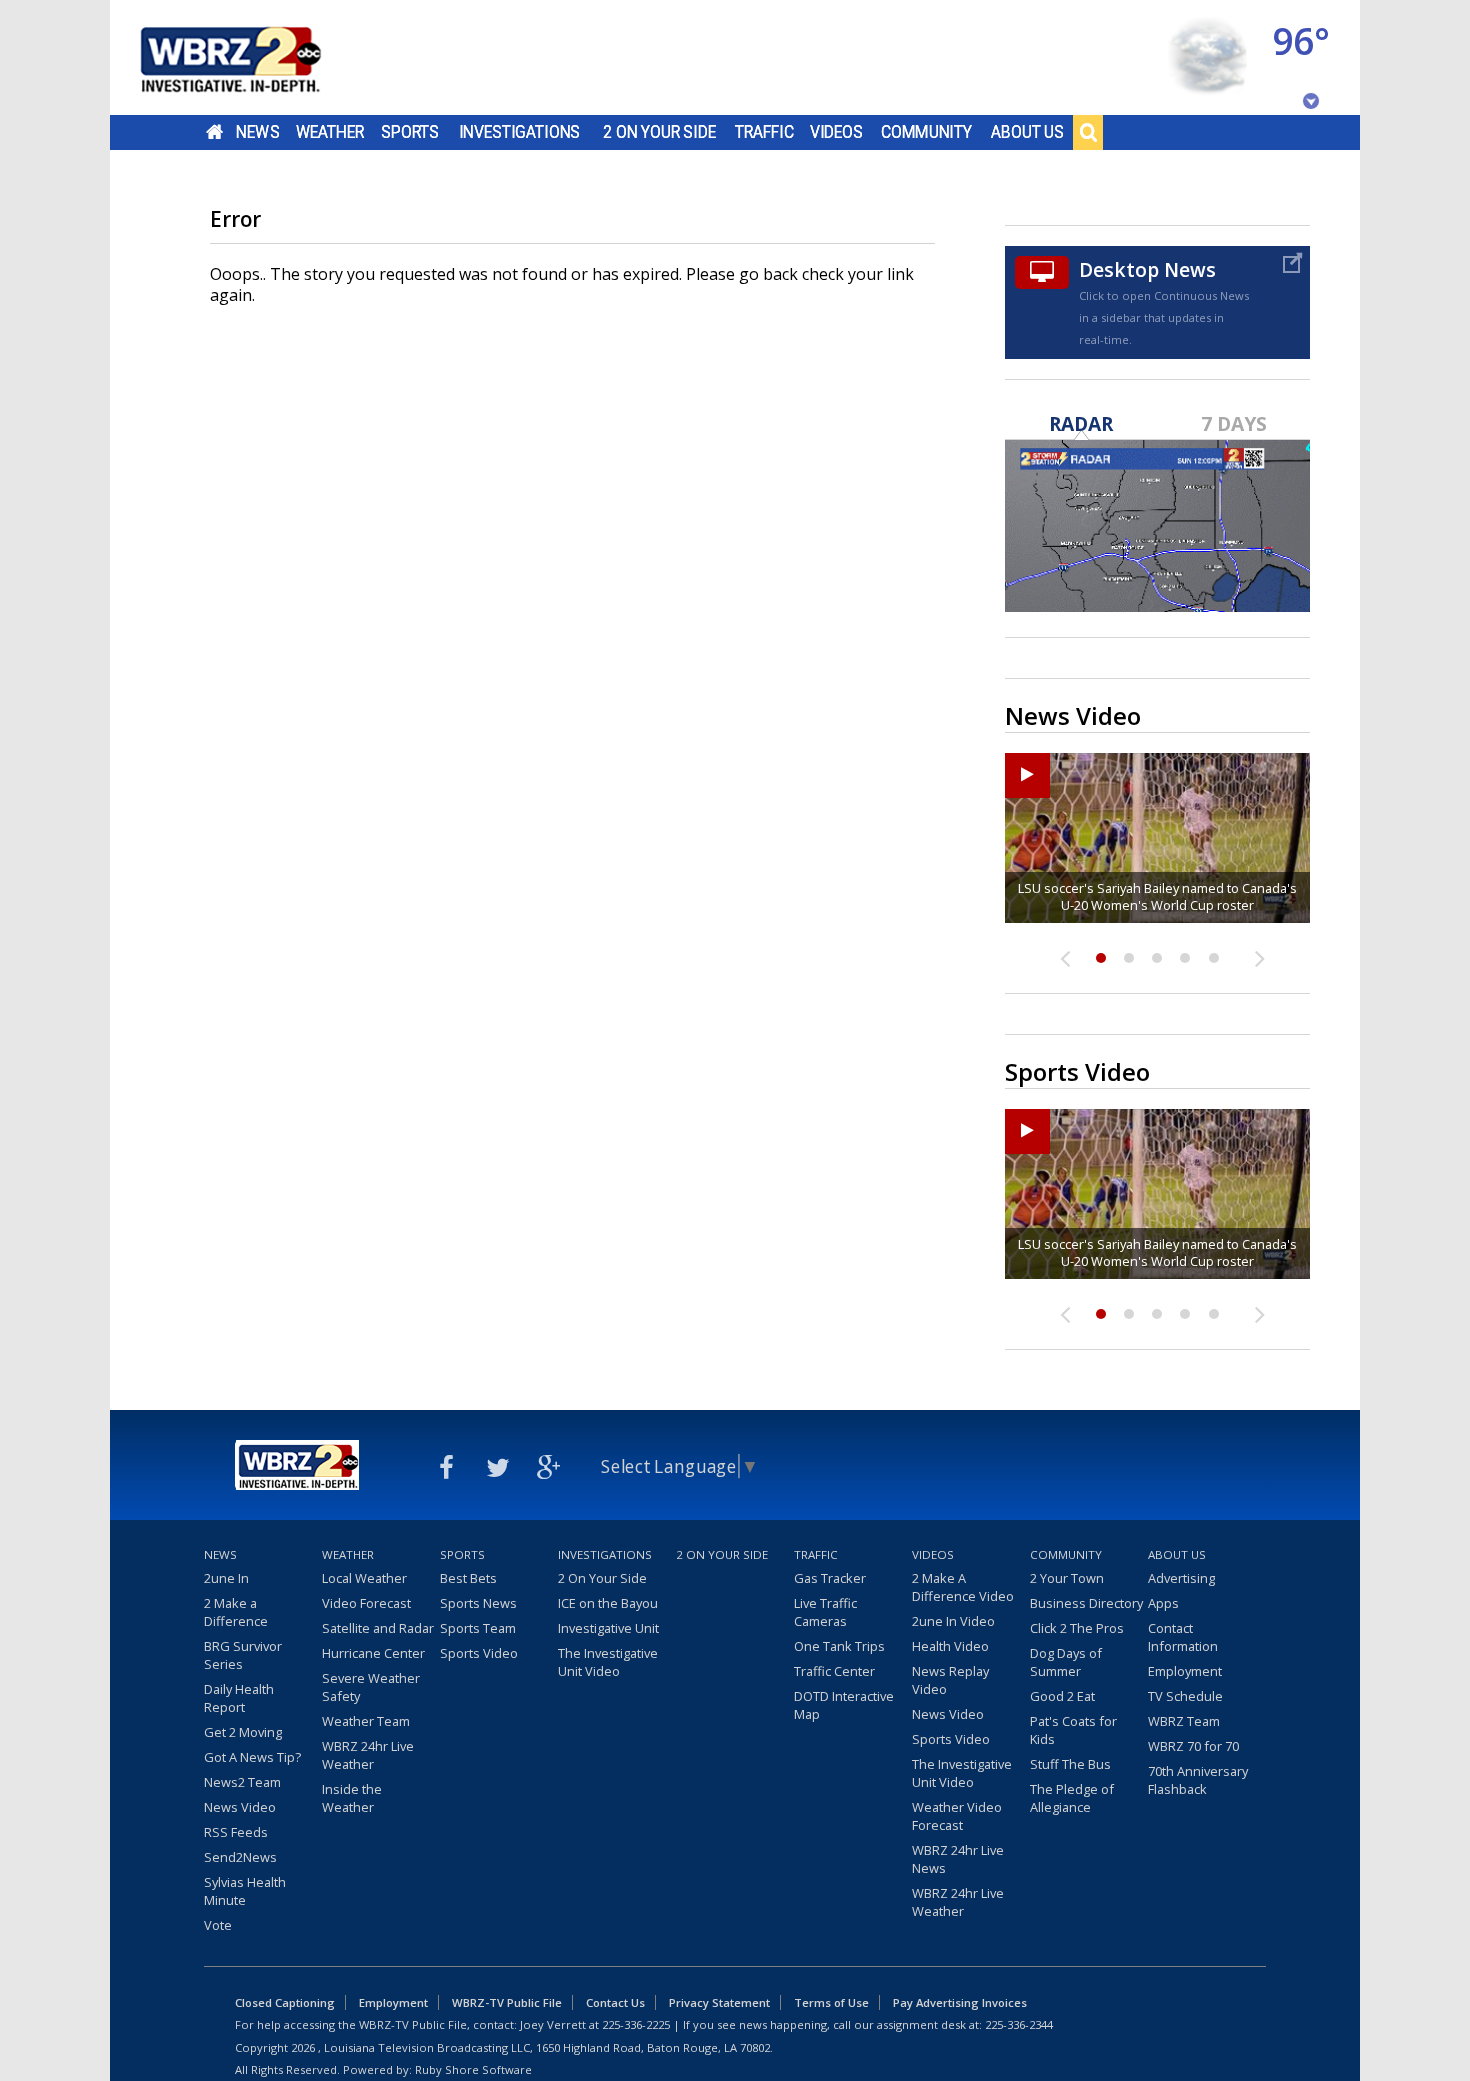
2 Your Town (1067, 1578)
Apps (1163, 1603)
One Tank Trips (839, 1646)
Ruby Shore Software (473, 2069)
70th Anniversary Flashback (1198, 1780)
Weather (330, 132)
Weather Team (366, 1721)
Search (1088, 132)
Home (214, 132)
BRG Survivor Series (243, 1655)
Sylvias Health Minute (245, 1891)
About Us (1027, 132)
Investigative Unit (608, 1628)
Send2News (240, 1857)
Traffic (764, 132)
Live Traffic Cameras (825, 1612)
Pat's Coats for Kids (1073, 1730)
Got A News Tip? (252, 1757)
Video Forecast (366, 1603)
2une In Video (953, 1621)
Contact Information (1183, 1637)
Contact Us (615, 2002)
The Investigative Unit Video (608, 1662)
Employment (1185, 1671)
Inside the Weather (352, 1798)
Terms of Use (831, 2002)
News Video (240, 1807)
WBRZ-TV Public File (507, 2002)
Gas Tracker (830, 1578)
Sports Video (479, 1653)
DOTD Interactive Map (844, 1705)
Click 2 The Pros (1077, 1628)
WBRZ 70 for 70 (1193, 1746)
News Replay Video (950, 1680)
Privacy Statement (719, 2002)
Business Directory (1086, 1603)
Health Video (950, 1646)
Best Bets (468, 1578)
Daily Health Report (239, 1698)
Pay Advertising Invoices (960, 2002)
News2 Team (242, 1782)
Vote (218, 1925)
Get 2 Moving (243, 1732)
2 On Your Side (659, 132)
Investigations (520, 132)
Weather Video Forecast (957, 1816)
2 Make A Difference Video (963, 1587)
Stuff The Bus (1070, 1764)
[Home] (255, 57)
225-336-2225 (636, 2024)
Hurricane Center (373, 1653)
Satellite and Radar (378, 1628)
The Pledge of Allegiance (1072, 1798)
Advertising (1181, 1578)
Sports (410, 132)
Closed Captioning (285, 2002)
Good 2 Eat (1062, 1696)
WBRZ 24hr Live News (958, 1859)
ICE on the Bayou (608, 1603)
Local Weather (364, 1578)
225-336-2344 (1019, 2024)
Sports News (478, 1603)
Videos (836, 132)
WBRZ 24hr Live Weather (368, 1755)
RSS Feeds (236, 1832)
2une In (226, 1578)
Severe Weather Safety (371, 1687)
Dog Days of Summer (1066, 1662)
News (257, 132)
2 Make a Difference (236, 1612)
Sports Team (478, 1628)
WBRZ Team (1184, 1721)
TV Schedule (1185, 1696)
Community (926, 132)
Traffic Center (834, 1671)
